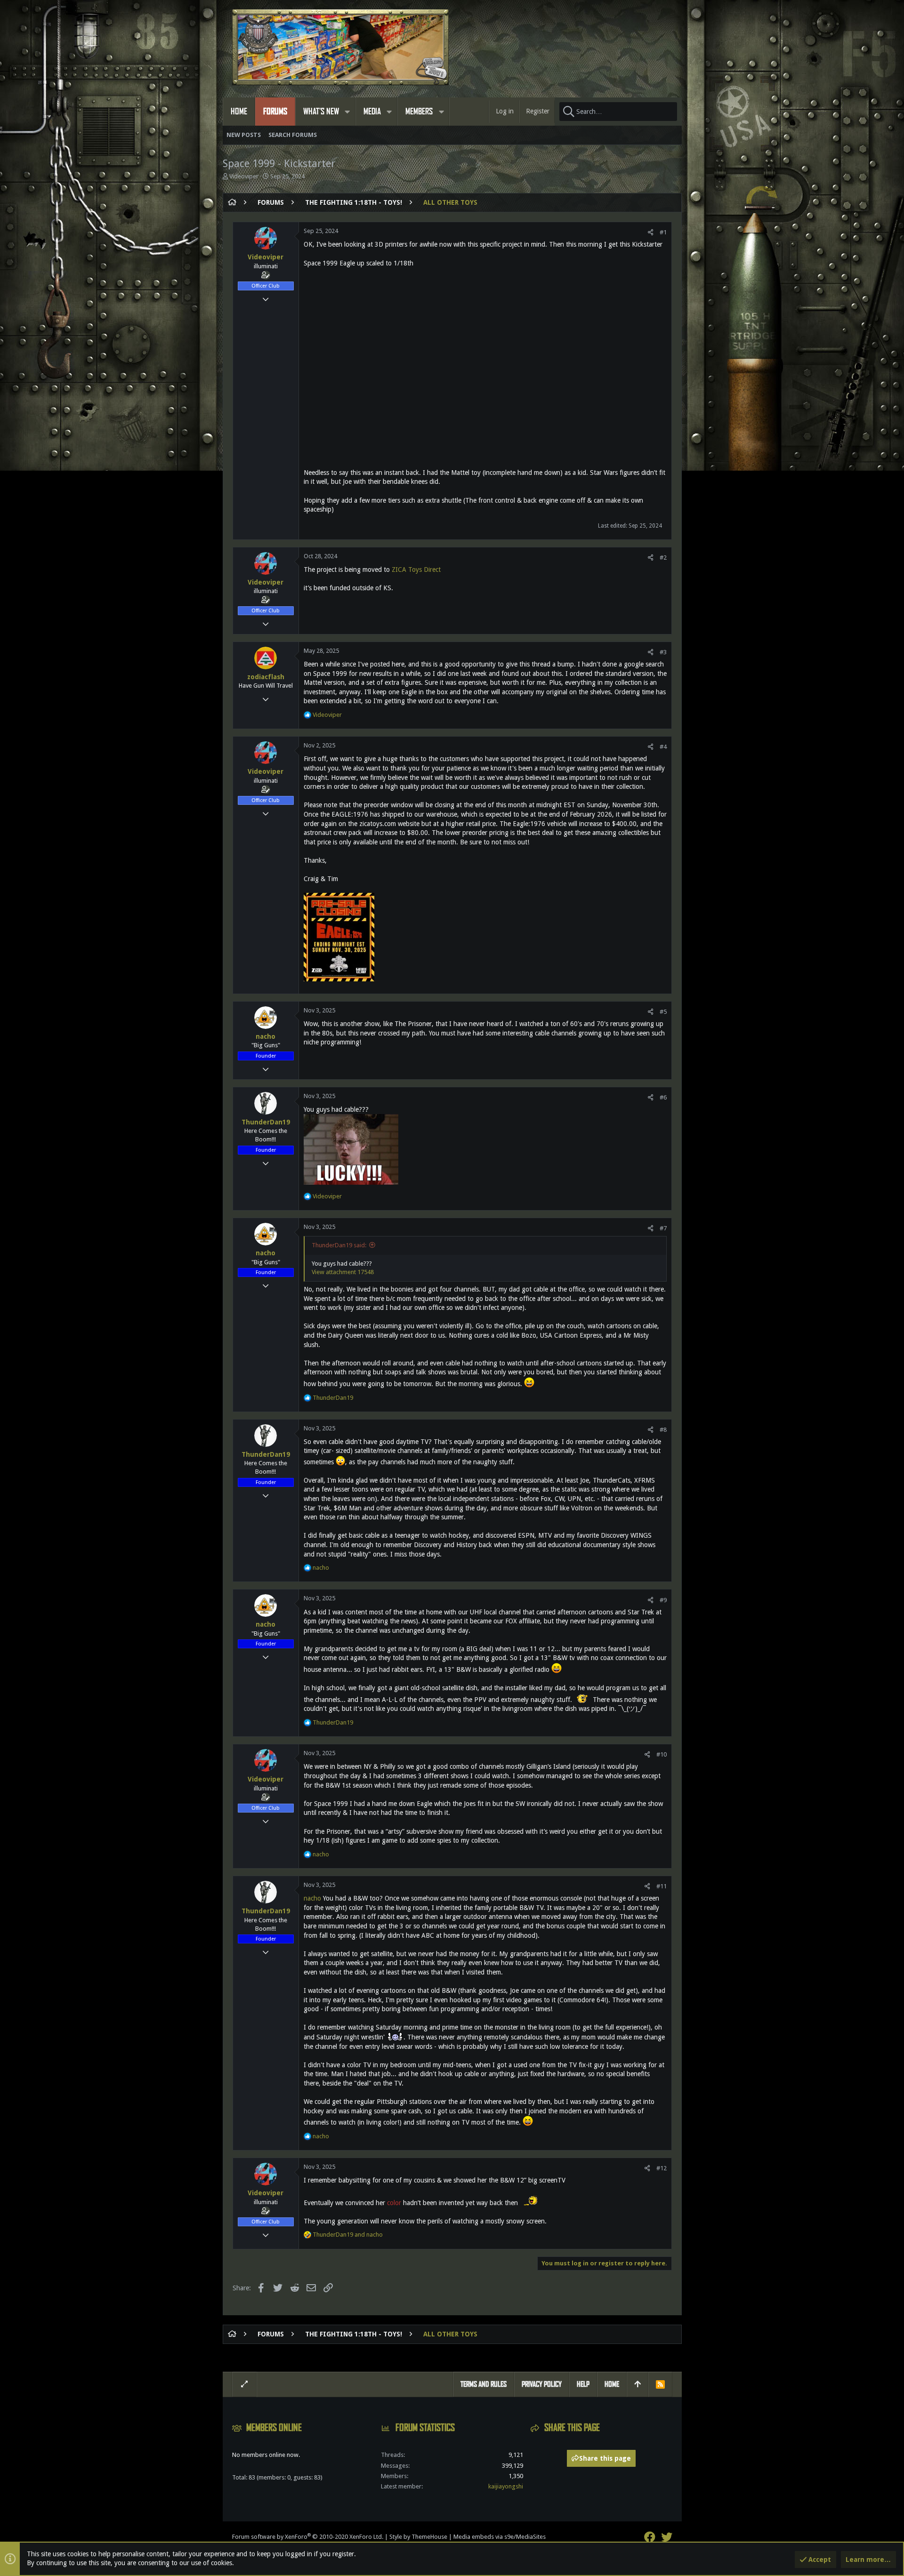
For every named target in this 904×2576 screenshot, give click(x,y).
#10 (662, 1754)
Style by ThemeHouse (418, 2537)
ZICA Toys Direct (416, 570)
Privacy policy (542, 2384)
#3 (663, 652)
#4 (663, 747)
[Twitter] (667, 2537)
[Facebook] (650, 2537)
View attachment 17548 (343, 1272)
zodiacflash (266, 677)
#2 (663, 558)
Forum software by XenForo (308, 2537)
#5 (663, 1012)
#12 (662, 2168)
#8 (663, 1430)
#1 (663, 232)
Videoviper (244, 176)
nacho (266, 1036)
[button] (347, 112)
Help (583, 2384)
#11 (662, 1886)
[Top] (638, 2384)
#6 (663, 1097)
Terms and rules (484, 2384)
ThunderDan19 (266, 1122)
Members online (274, 2428)
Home (612, 2384)
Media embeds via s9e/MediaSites (500, 2537)
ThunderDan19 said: (339, 1245)
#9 (663, 1600)
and (348, 2235)
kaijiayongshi (506, 2486)
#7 (663, 1228)
